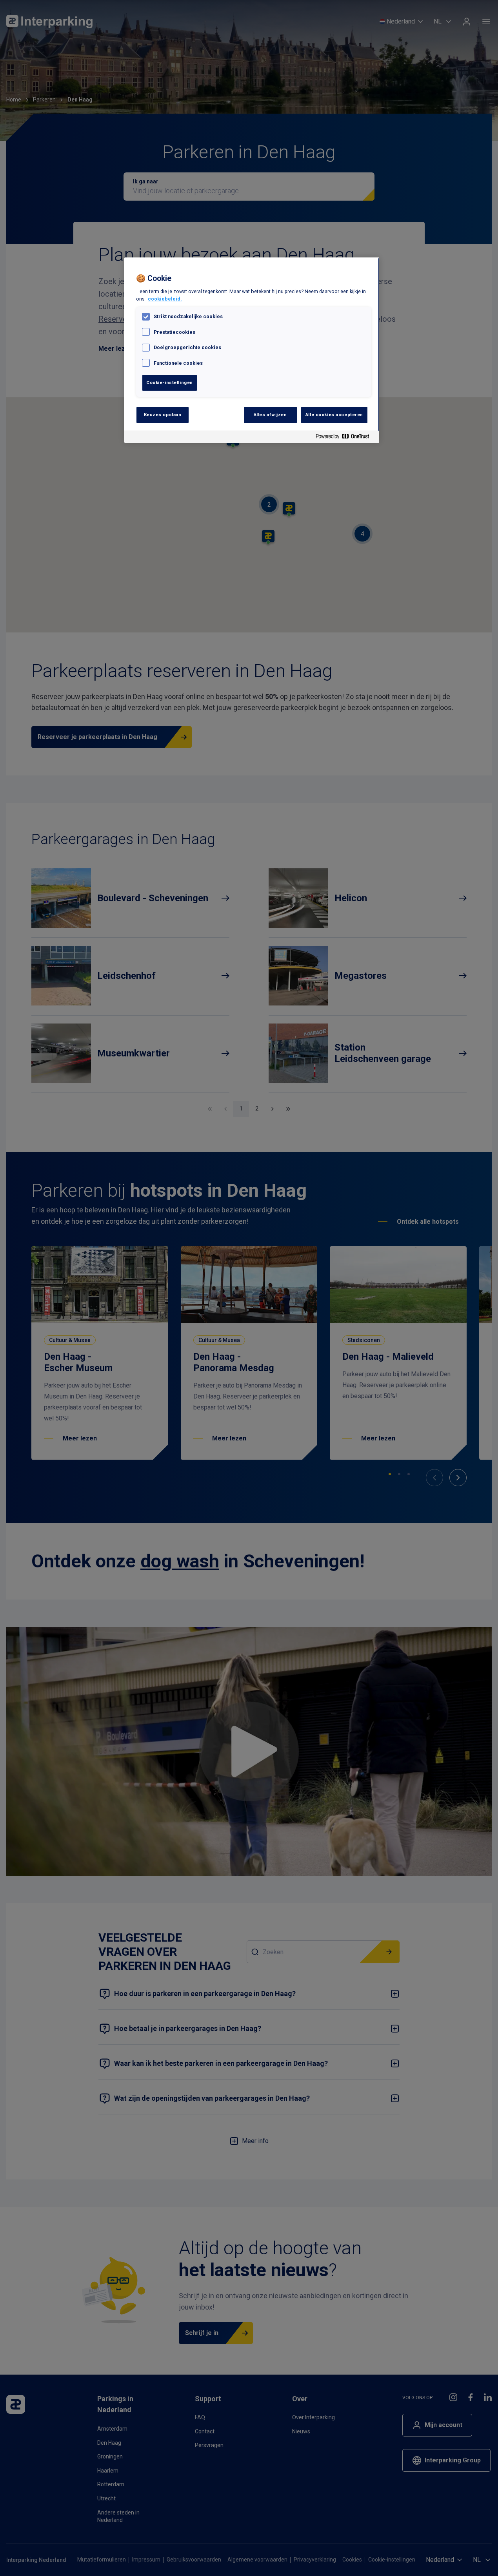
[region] (252, 350)
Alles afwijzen (270, 415)
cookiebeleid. (165, 299)
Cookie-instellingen (170, 382)
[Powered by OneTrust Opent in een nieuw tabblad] (345, 438)
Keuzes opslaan (163, 415)
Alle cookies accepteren (334, 415)
